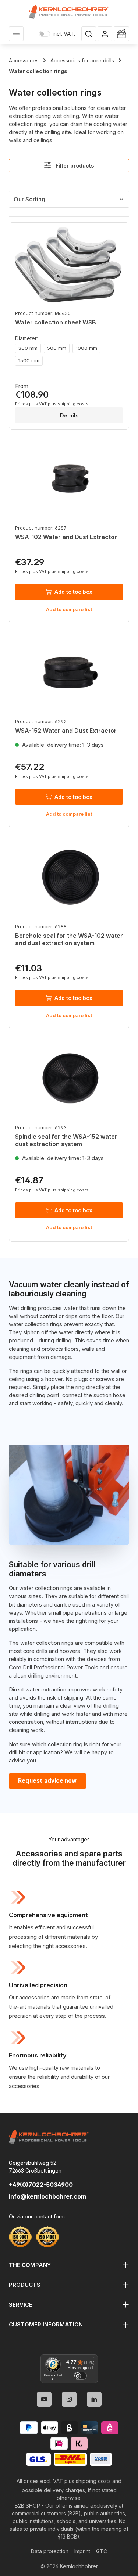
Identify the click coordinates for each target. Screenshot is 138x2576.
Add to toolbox (73, 592)
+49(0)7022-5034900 (41, 2185)
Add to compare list (69, 609)
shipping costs (93, 2481)
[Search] (89, 34)
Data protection (50, 2551)
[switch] (80, 2376)
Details (69, 415)
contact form (49, 2216)
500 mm (57, 348)
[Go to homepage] (69, 12)
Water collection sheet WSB (56, 322)
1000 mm (86, 348)
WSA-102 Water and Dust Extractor (66, 537)
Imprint (82, 2551)
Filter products (74, 166)
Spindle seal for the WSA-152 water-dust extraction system (67, 1140)
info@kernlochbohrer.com (47, 2196)
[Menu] (16, 34)
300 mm (28, 348)
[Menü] (93, 2359)
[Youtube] (44, 2399)
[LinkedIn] (94, 2399)
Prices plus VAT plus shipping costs (52, 404)
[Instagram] (69, 2399)
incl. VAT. (57, 34)
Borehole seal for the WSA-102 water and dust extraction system (69, 939)
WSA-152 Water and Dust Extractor (66, 731)
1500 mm (29, 360)
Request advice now (47, 1781)
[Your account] (105, 34)
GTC (102, 2551)
